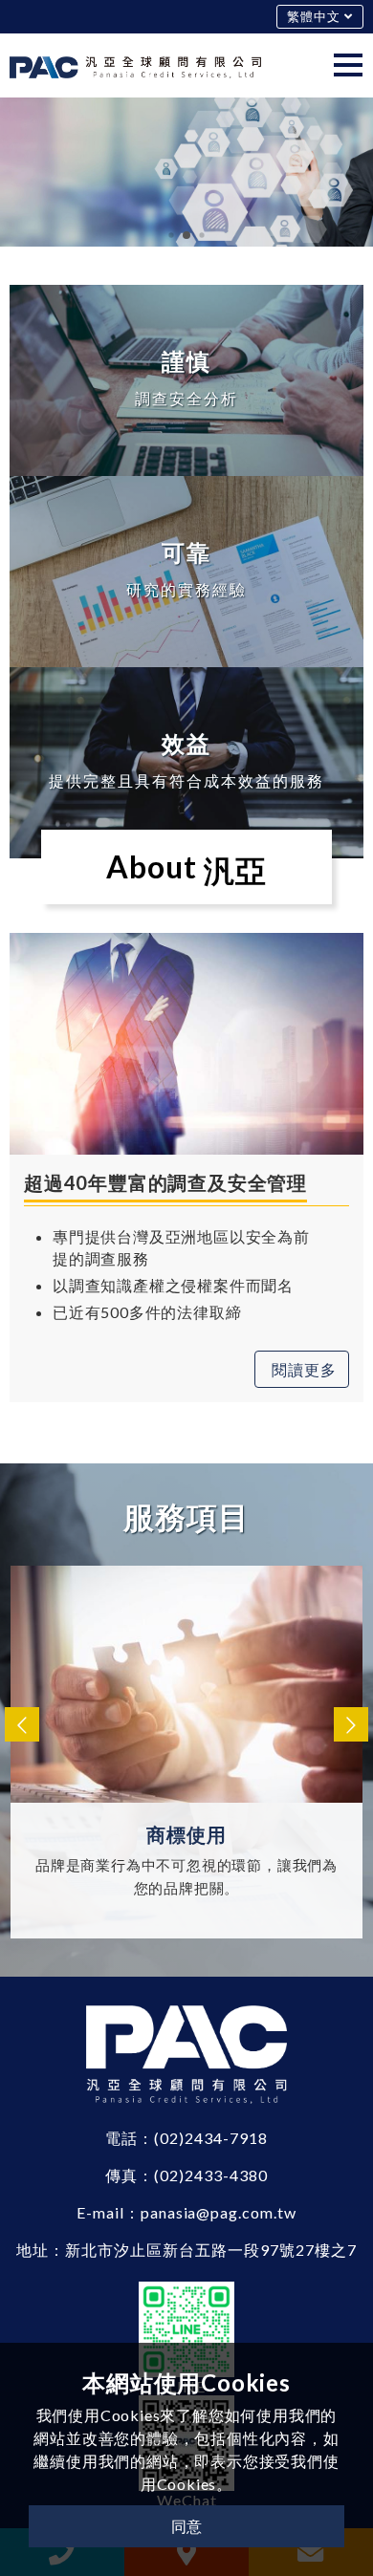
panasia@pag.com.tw (219, 2212)
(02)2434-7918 (210, 2138)
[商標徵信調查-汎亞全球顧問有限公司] (135, 65)
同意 (186, 2526)
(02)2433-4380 (210, 2175)
